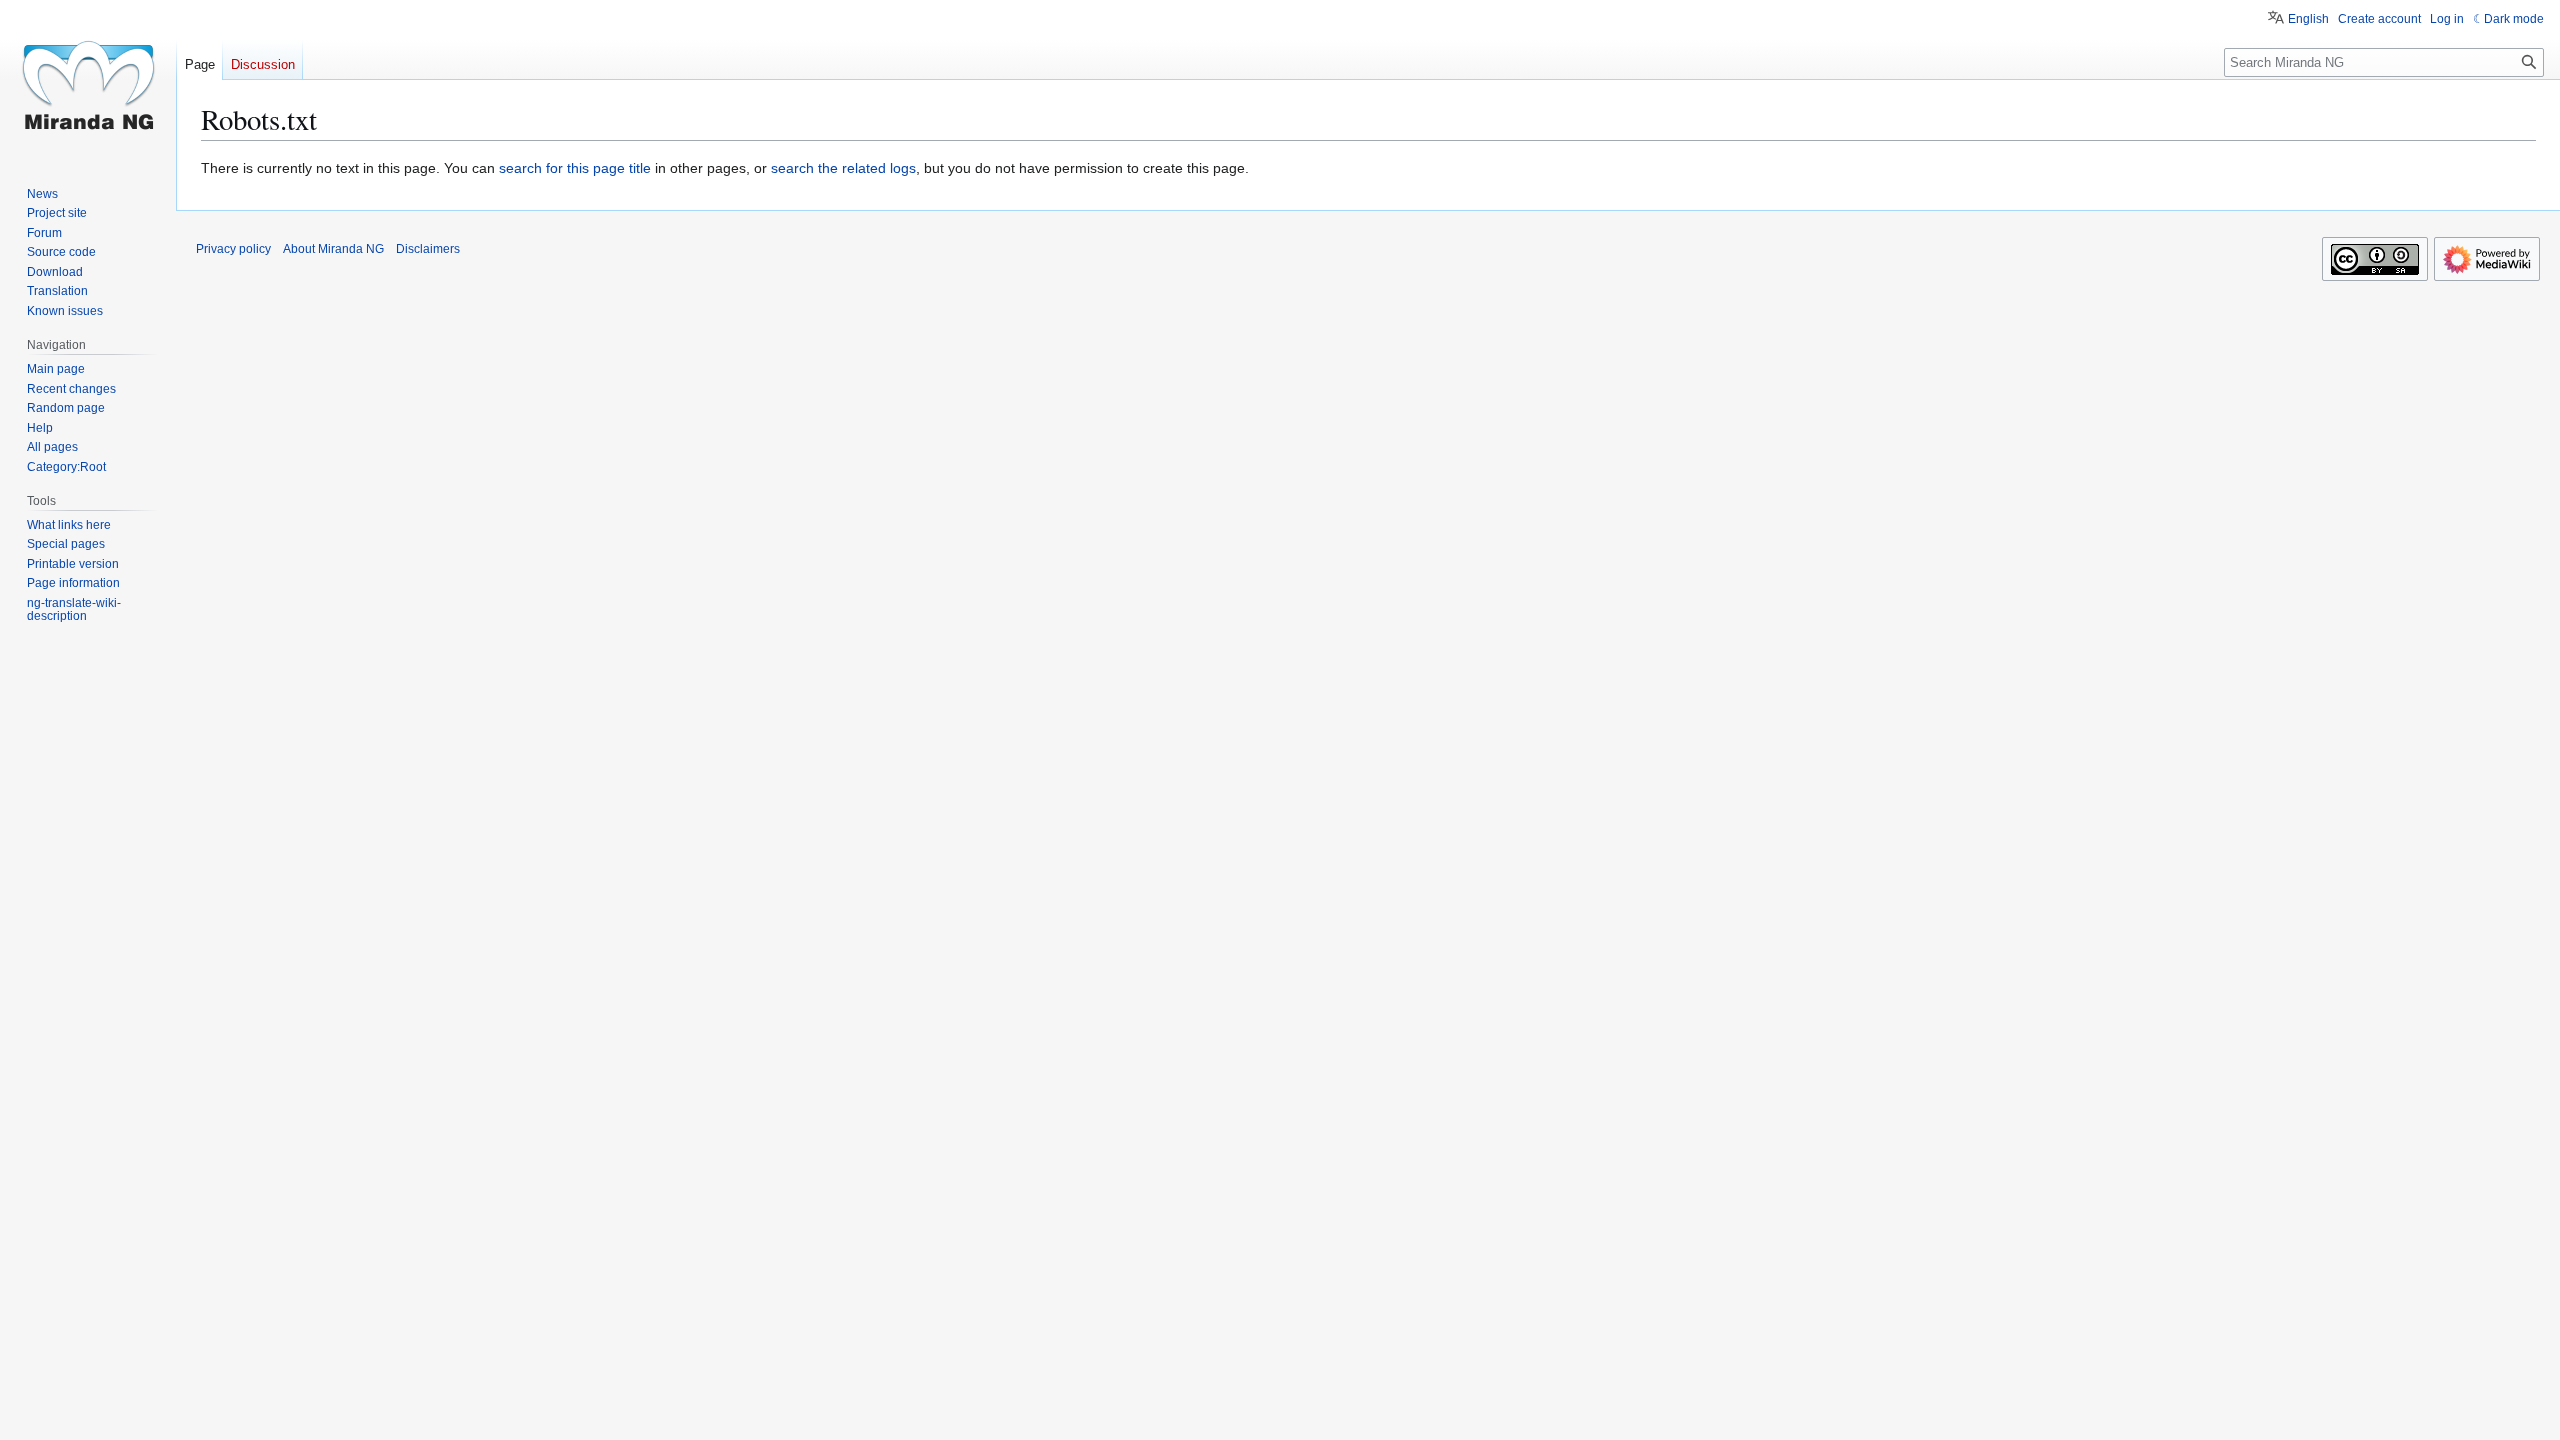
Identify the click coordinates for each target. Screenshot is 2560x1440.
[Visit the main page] (88, 80)
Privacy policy (233, 249)
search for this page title (575, 168)
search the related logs (843, 168)
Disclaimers (428, 249)
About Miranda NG (333, 249)
